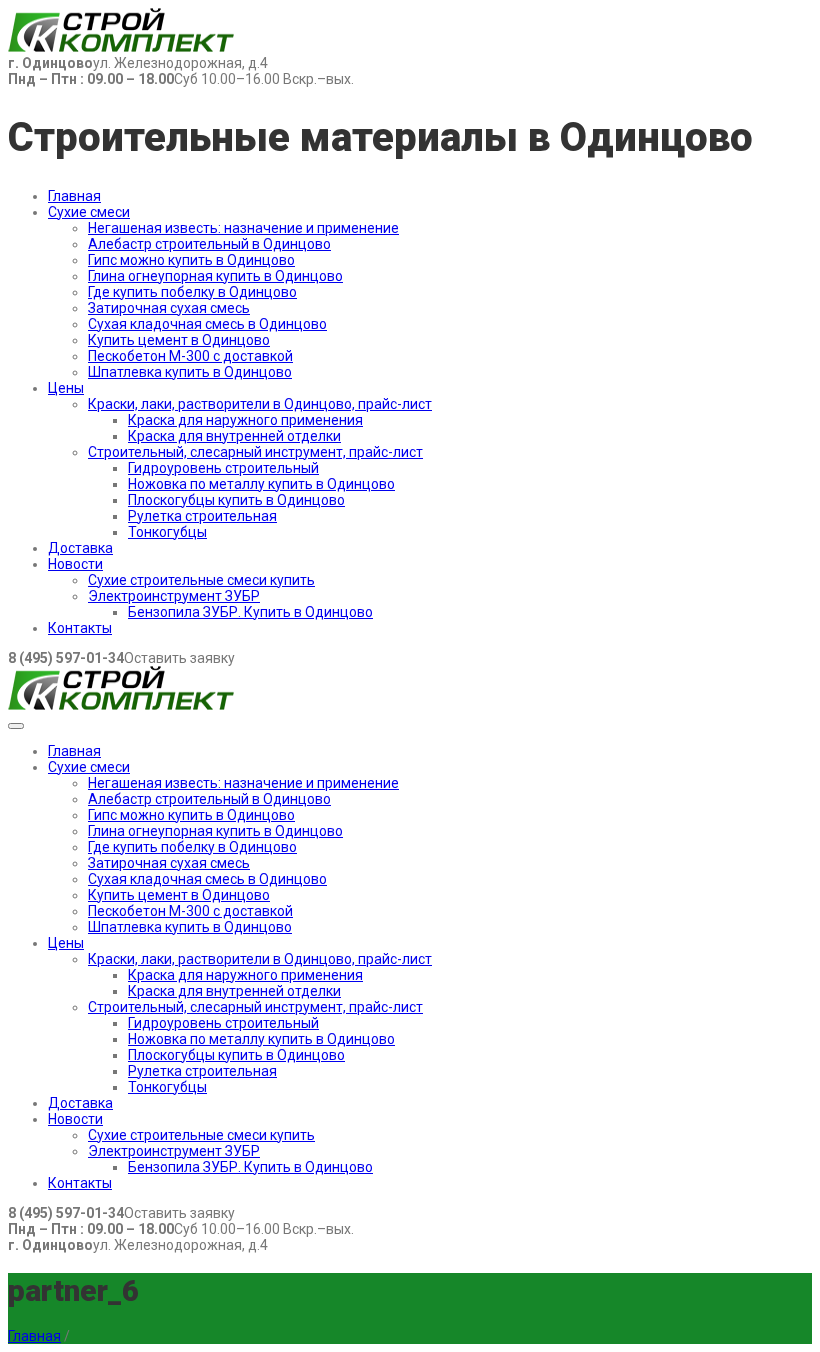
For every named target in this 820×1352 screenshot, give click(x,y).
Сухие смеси (89, 212)
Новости (75, 564)
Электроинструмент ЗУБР (174, 596)
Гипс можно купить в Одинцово (191, 260)
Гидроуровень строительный (223, 468)
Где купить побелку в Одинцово (192, 292)
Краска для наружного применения (245, 420)
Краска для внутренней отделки (234, 436)
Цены (66, 388)
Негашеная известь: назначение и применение (243, 228)
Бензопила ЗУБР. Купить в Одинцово (250, 612)
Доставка (80, 548)
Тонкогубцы (167, 532)
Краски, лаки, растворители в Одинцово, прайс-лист (260, 404)
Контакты (80, 628)
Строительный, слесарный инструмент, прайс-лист (255, 452)
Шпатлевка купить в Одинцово (190, 372)
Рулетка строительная (202, 516)
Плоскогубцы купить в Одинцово (236, 500)
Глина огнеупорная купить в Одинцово (215, 276)
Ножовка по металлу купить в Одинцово (261, 484)
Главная (74, 196)
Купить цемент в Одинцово (179, 340)
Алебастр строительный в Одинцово (209, 244)
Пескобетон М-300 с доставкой (190, 356)
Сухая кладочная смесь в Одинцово (207, 324)
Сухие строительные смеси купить (201, 580)
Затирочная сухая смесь (169, 308)
